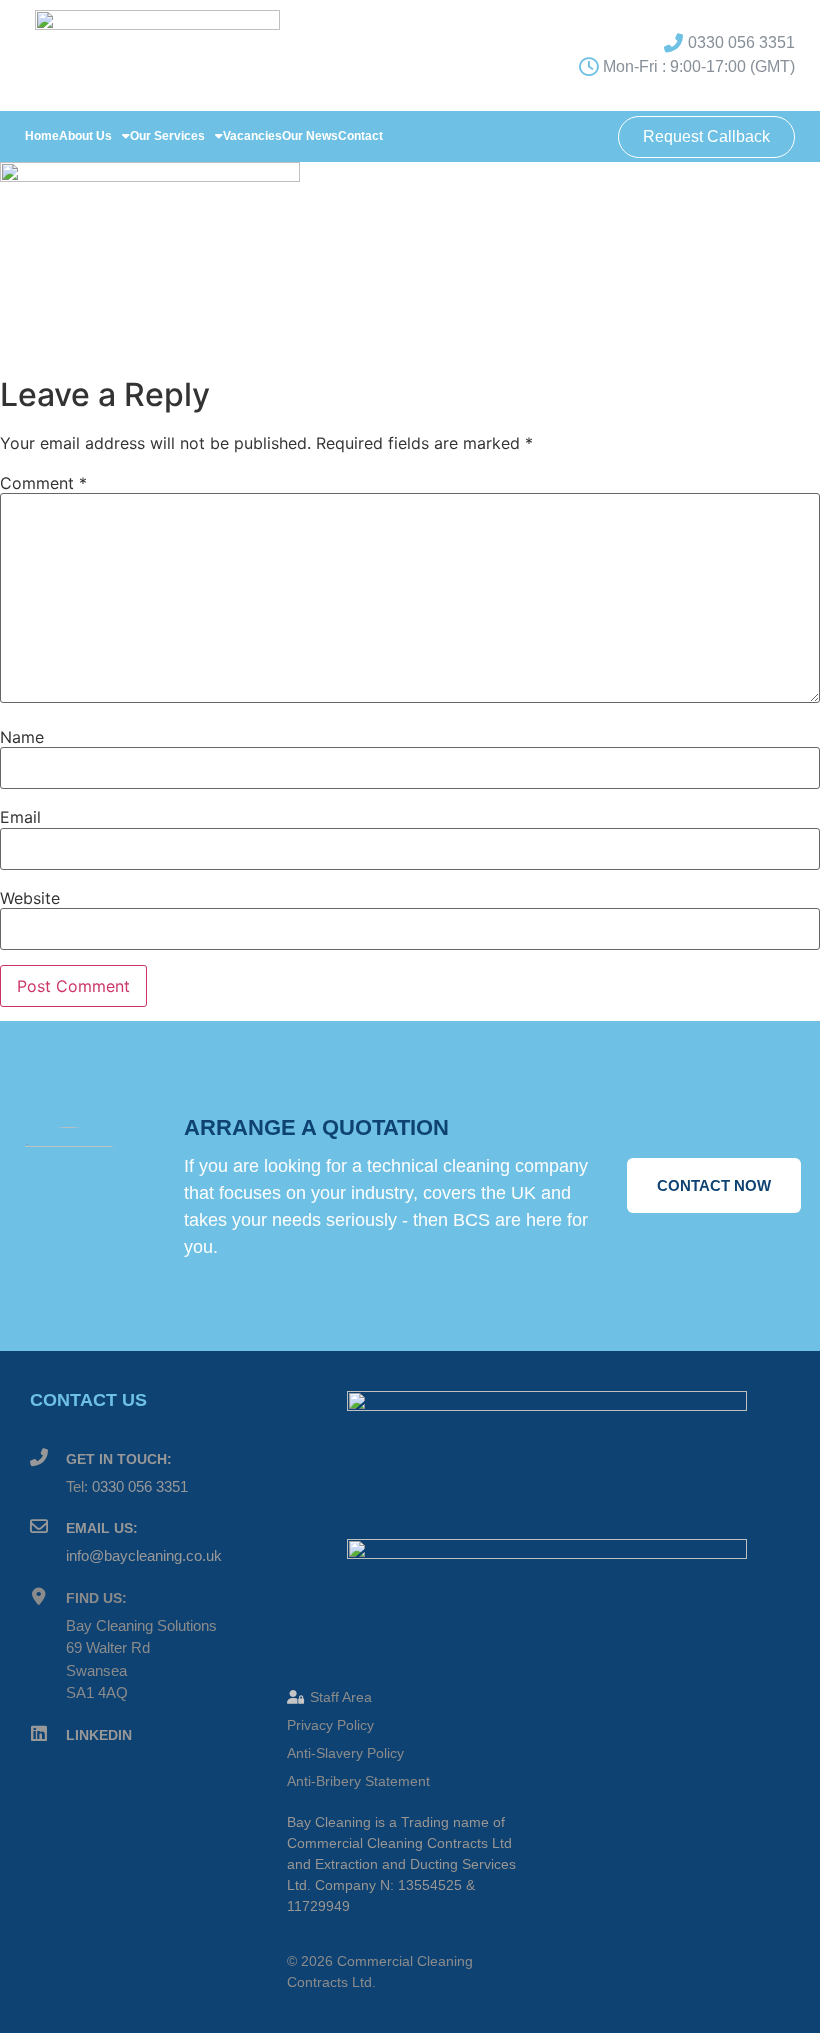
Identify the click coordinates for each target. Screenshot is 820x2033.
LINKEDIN (99, 1735)
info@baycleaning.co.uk (144, 1555)
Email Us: (102, 1528)
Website (30, 898)
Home (42, 136)
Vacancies (252, 136)
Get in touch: (119, 1459)
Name (22, 737)
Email (20, 817)
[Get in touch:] (39, 1458)
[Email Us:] (39, 1527)
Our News (310, 136)
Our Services (167, 136)
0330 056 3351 (140, 1486)
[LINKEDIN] (39, 1734)
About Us (85, 136)
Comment (43, 483)
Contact (360, 136)
